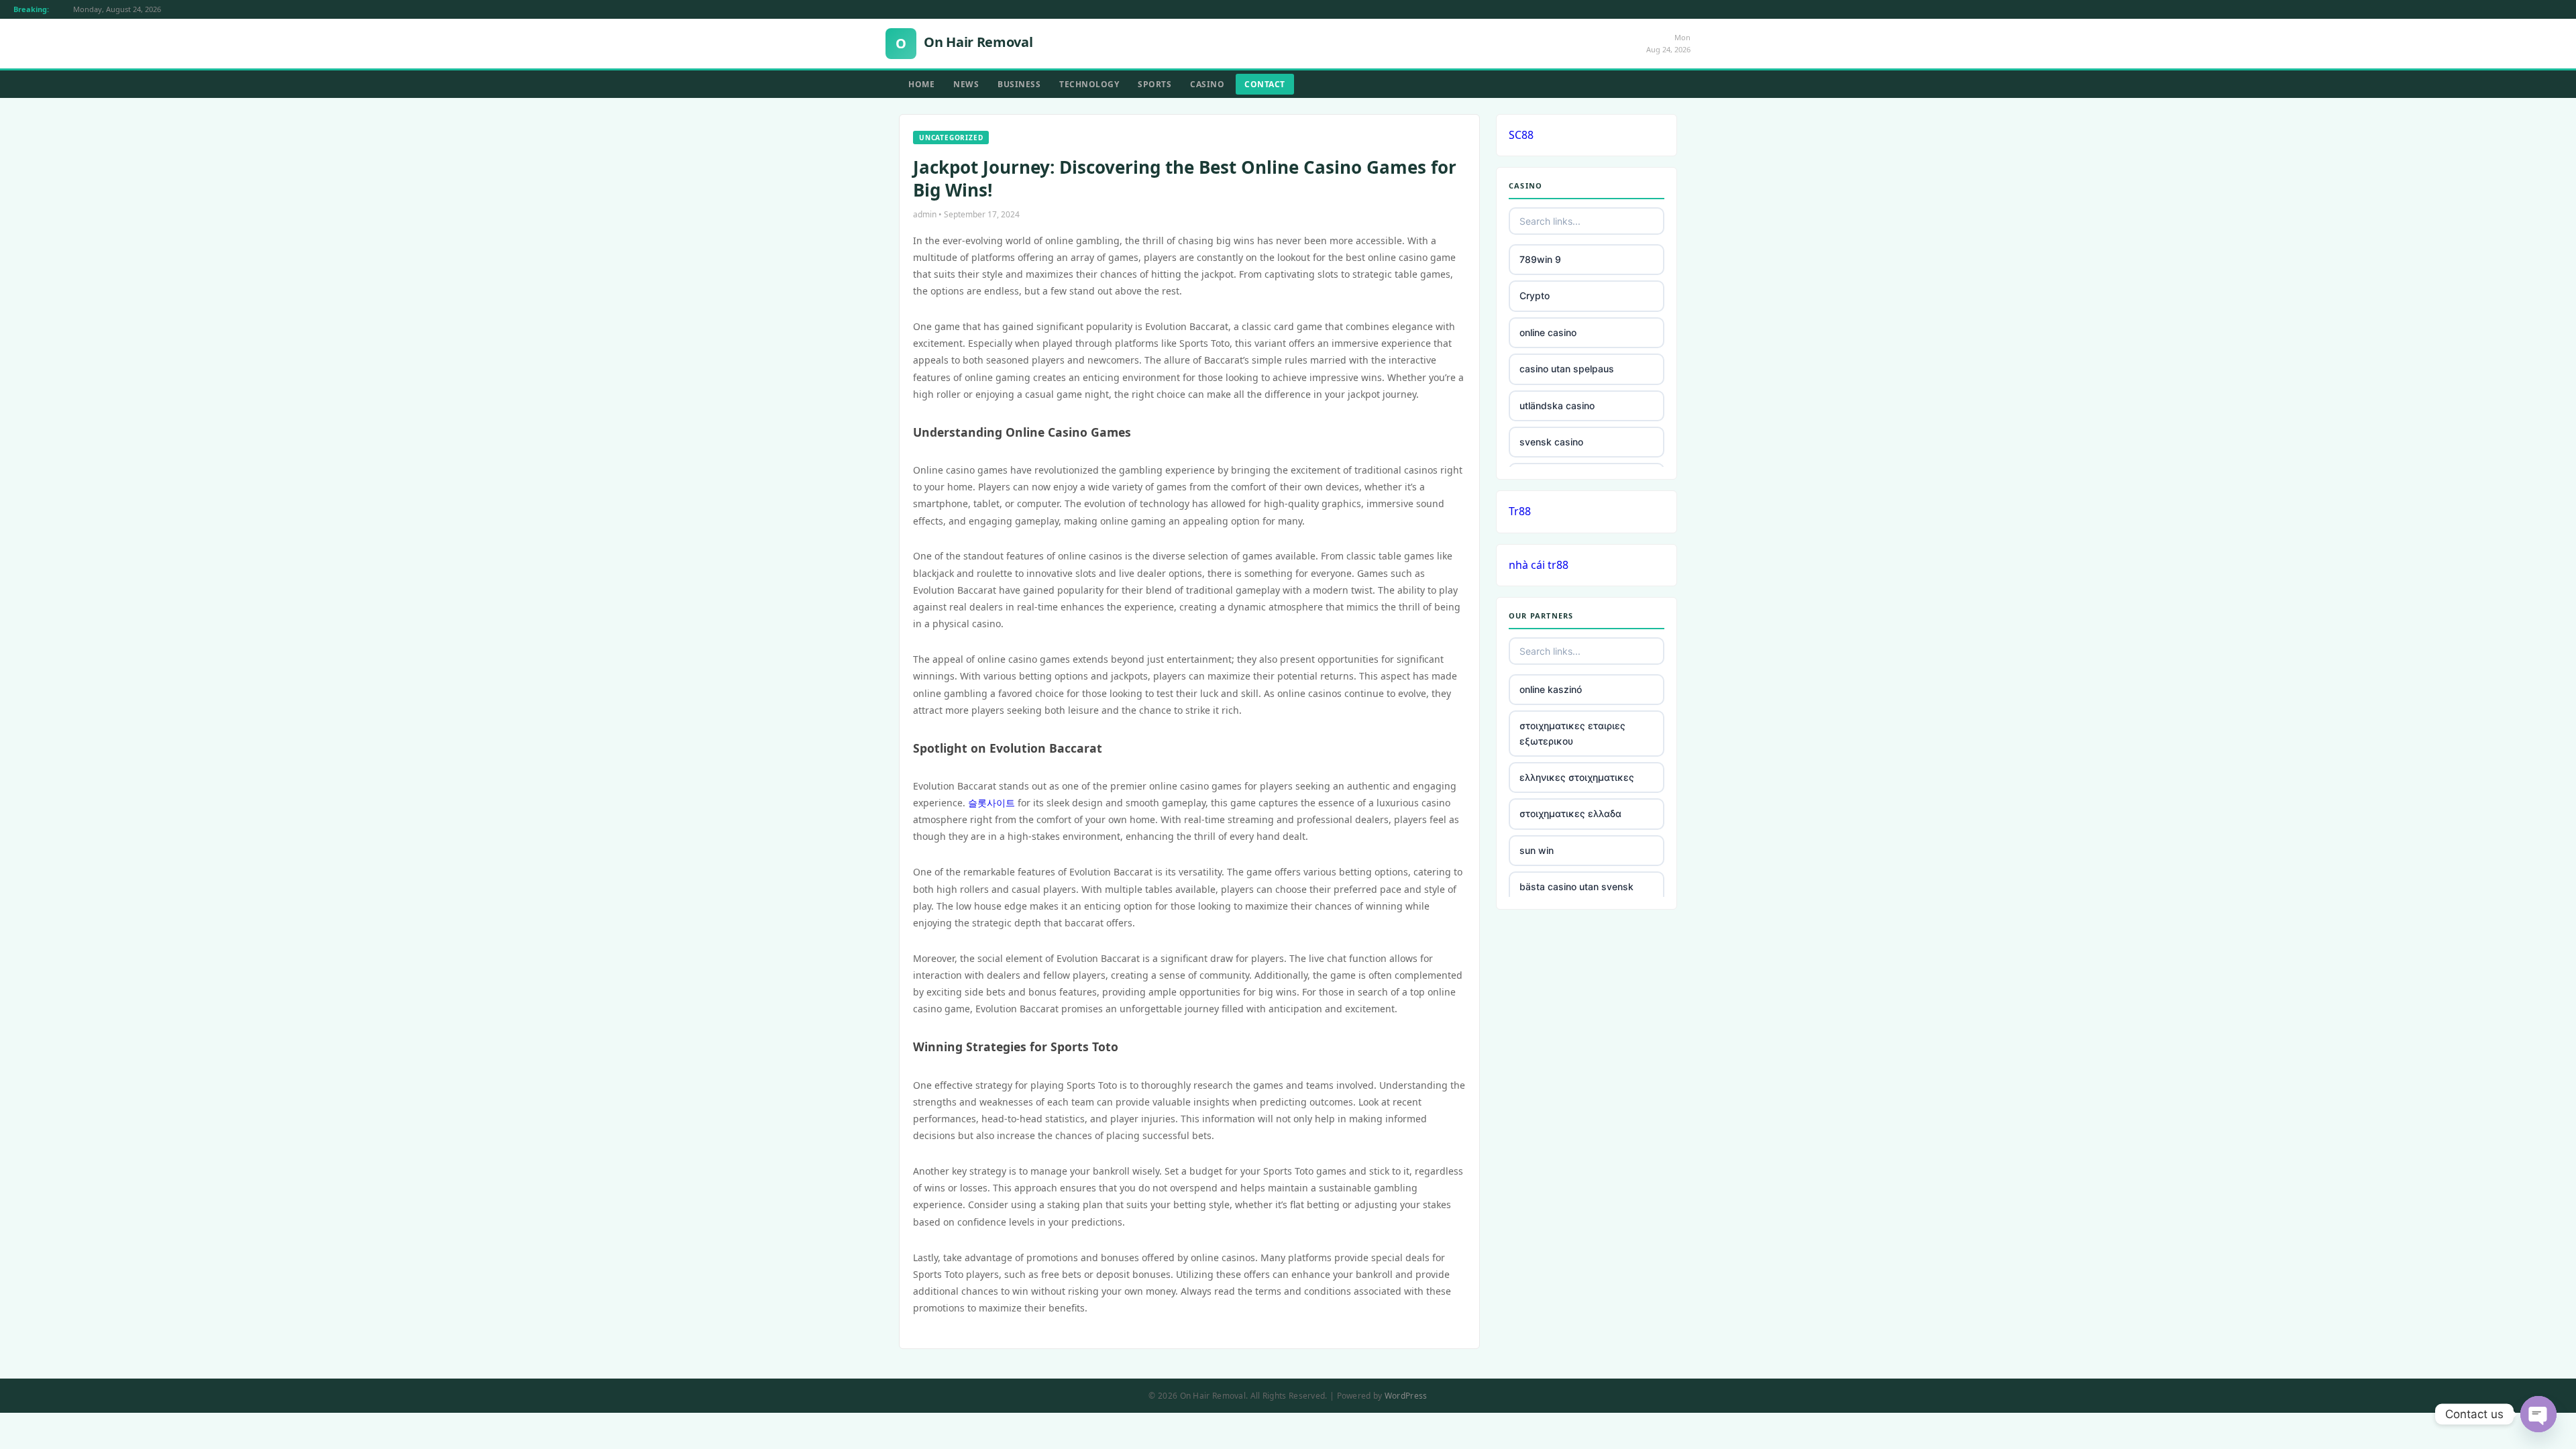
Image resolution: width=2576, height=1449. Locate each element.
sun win (1537, 850)
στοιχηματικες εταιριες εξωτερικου (1572, 733)
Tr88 (1520, 511)
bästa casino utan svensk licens (1576, 894)
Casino (1207, 84)
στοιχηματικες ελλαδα (1570, 813)
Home (921, 84)
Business (1019, 84)
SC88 (1521, 135)
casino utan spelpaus (1567, 369)
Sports (1155, 84)
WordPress (1406, 1396)
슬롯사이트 (991, 803)
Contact (1265, 84)
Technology (1089, 84)
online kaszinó (1551, 689)
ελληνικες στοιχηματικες (1577, 777)
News (966, 84)
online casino (1548, 332)
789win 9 (1540, 259)
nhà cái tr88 (1539, 565)
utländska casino (1557, 406)
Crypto (1535, 296)
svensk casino (1551, 442)
